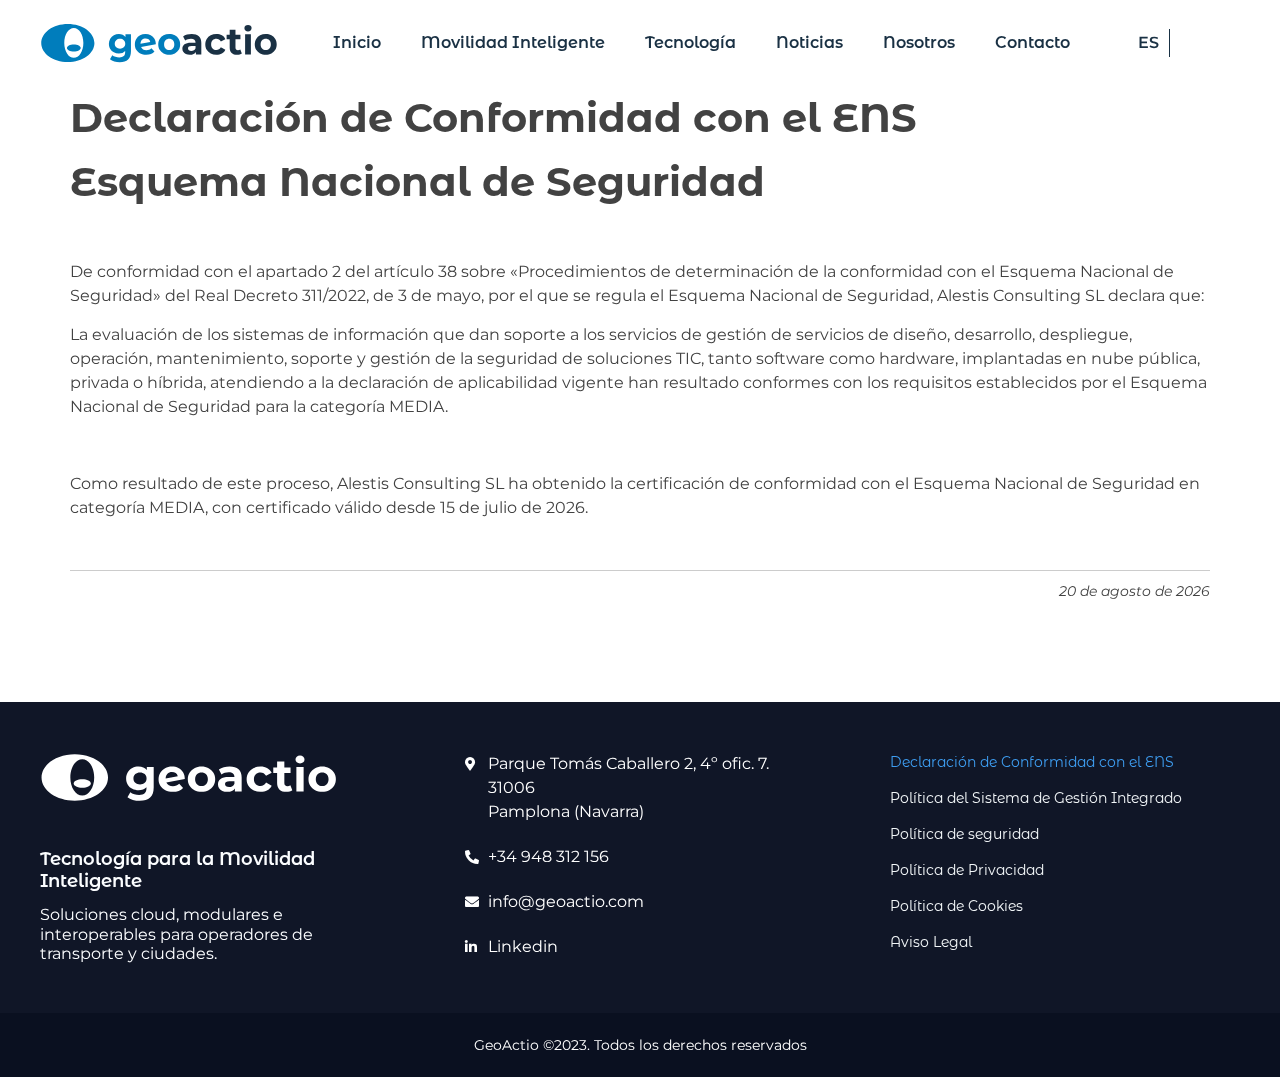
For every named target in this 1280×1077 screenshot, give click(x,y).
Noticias (809, 42)
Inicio (357, 42)
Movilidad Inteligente (513, 42)
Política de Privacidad (967, 870)
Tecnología (690, 42)
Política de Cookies (956, 906)
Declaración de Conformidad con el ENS (1032, 762)
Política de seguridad (964, 834)
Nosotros (919, 42)
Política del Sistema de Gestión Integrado (1036, 798)
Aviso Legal (931, 942)
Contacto (1032, 42)
